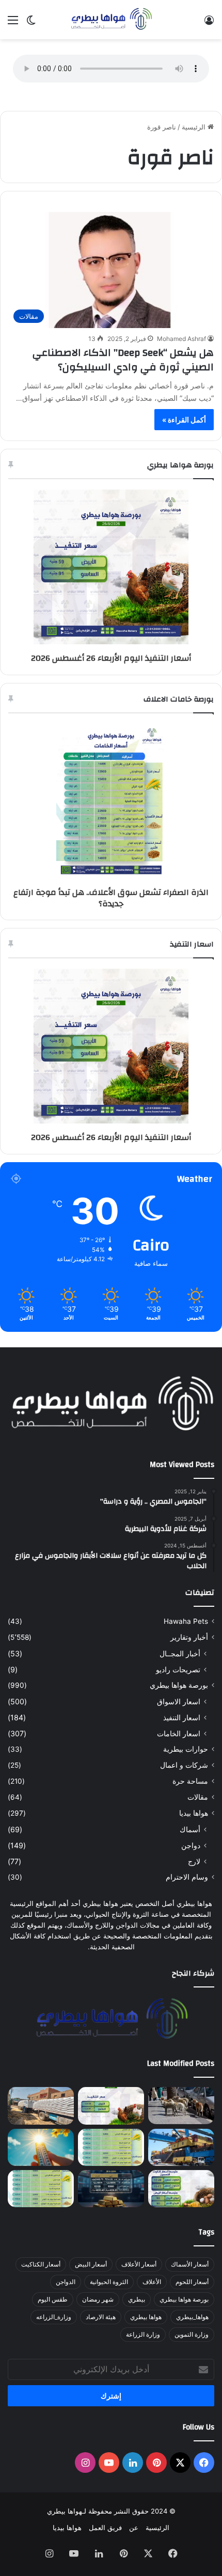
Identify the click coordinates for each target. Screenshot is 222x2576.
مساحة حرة (190, 1781)
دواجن (191, 1845)
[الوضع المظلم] (31, 23)
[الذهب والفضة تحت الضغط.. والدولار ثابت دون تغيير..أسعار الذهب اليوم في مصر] (111, 2189)
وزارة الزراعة (143, 2334)
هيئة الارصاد (101, 2317)
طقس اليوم (53, 2299)
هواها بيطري (146, 2317)
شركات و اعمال (184, 1765)
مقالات (198, 1797)
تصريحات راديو (178, 1669)
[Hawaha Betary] (111, 20)
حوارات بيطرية (186, 1749)
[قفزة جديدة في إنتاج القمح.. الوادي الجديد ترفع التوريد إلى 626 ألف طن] (41, 2106)
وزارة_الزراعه (54, 2317)
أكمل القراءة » (184, 420)
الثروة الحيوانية (109, 2282)
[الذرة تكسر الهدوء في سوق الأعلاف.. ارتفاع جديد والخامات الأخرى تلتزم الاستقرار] (41, 2189)
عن (134, 2528)
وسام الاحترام (187, 1877)
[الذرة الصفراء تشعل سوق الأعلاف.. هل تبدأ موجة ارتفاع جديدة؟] (111, 2147)
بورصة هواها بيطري (179, 1685)
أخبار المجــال (180, 1653)
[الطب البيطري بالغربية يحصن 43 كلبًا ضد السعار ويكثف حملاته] (181, 2106)
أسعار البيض (91, 2264)
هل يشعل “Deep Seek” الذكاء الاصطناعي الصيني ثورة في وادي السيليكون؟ (123, 360)
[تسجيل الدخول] (209, 23)
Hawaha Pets (186, 1621)
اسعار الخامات (179, 1733)
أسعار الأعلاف (139, 2264)
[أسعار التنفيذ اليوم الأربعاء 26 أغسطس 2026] (111, 2106)
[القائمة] (13, 23)
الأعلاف (152, 2282)
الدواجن (66, 2282)
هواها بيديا (194, 1813)
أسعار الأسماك (190, 2264)
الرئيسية (195, 127)
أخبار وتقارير (189, 1637)
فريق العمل (105, 2528)
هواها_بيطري (192, 2317)
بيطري (137, 2299)
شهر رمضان (98, 2299)
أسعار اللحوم (192, 2282)
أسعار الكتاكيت (41, 2264)
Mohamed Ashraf (181, 339)
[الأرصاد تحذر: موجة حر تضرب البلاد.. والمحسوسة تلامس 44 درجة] (41, 2147)
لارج (194, 1861)
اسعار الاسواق (179, 1701)
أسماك (190, 1829)
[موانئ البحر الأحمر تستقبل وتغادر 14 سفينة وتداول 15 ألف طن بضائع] (181, 2147)
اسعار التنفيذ (182, 1717)
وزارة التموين (192, 2334)
